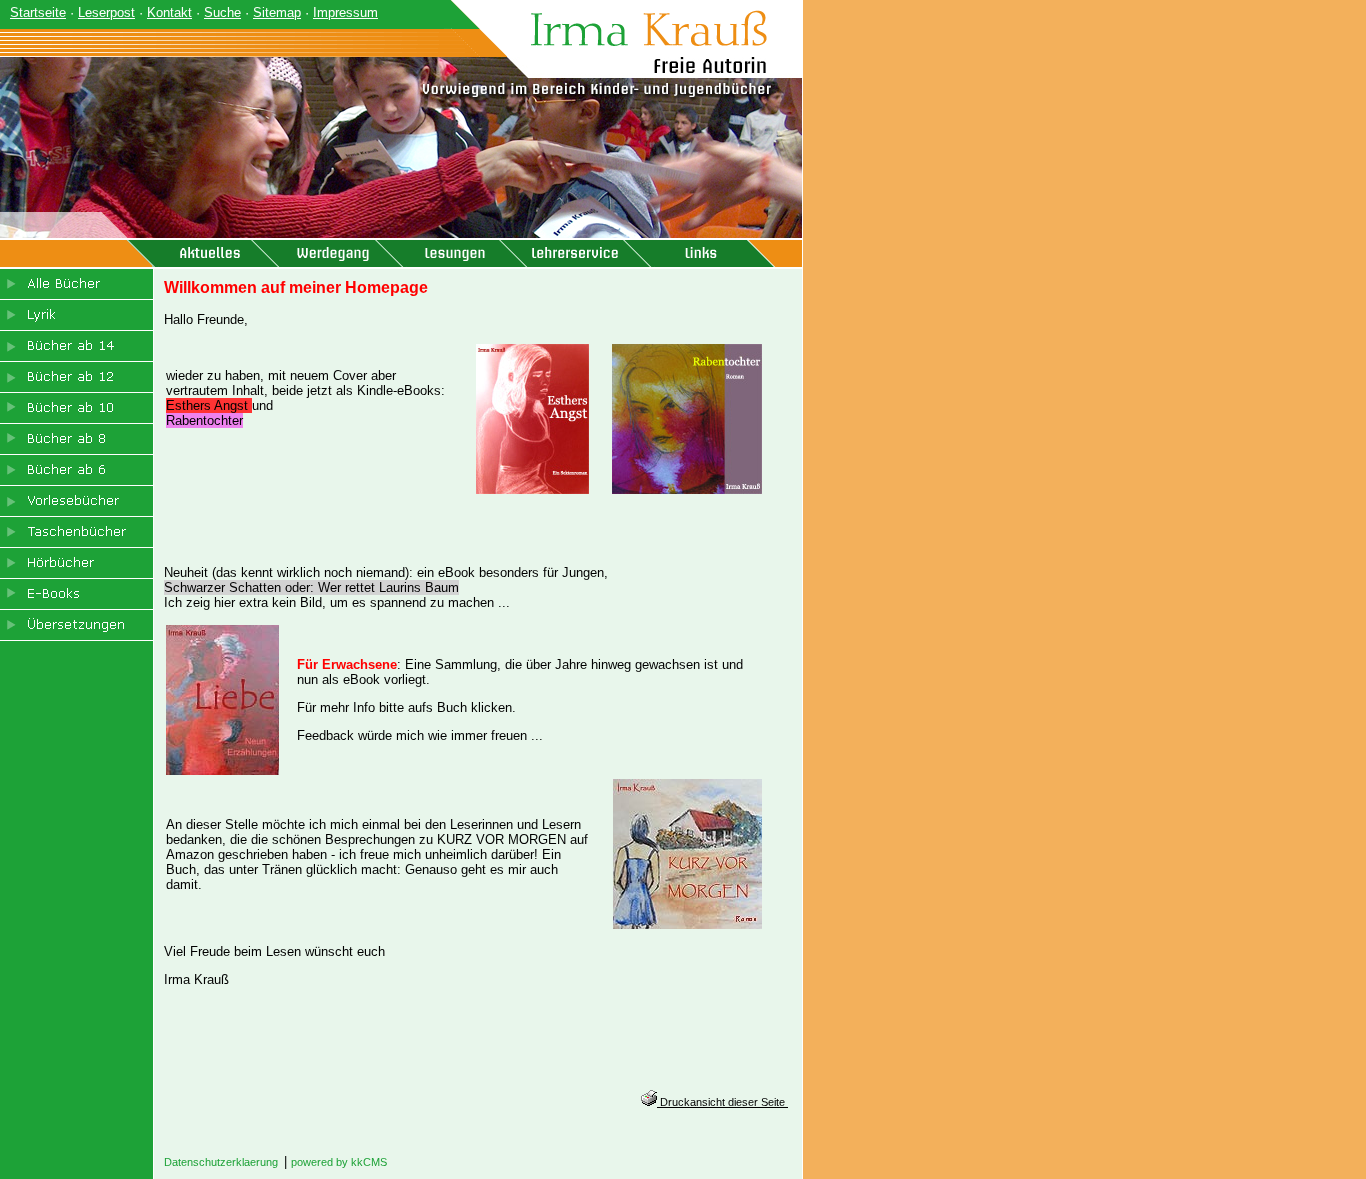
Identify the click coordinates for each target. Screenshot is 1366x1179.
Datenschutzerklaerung (221, 1162)
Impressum (345, 12)
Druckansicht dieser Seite (722, 1102)
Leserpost (106, 12)
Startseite (38, 12)
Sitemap (277, 12)
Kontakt (169, 12)
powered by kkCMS (339, 1162)
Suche (222, 12)
